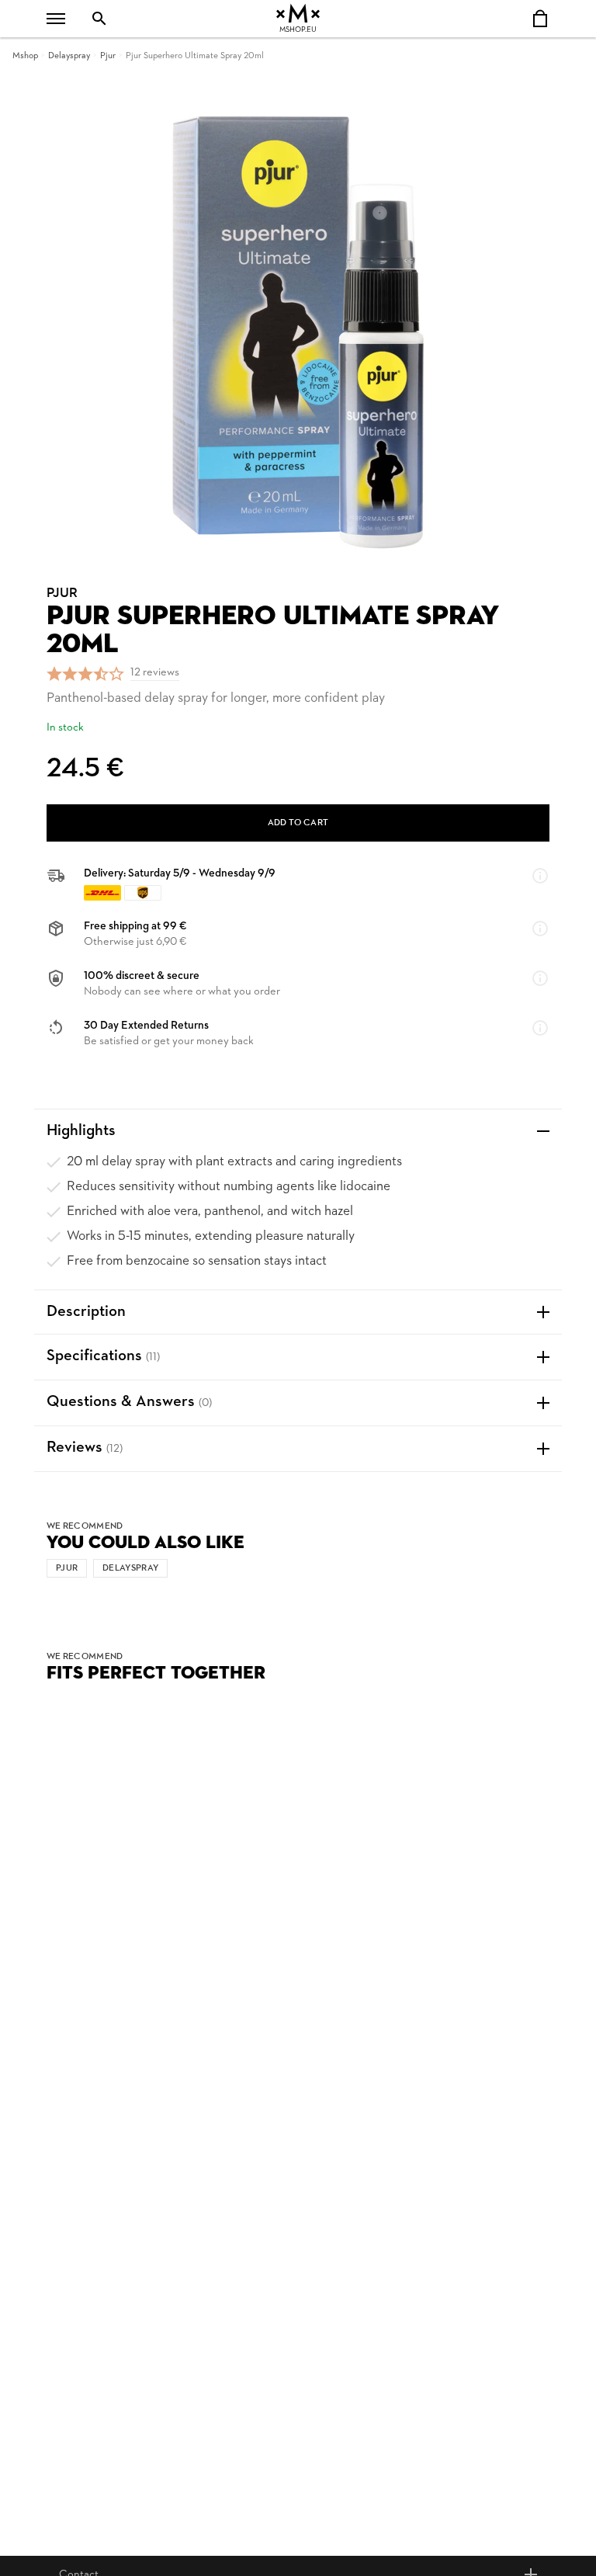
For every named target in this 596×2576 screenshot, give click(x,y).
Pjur (108, 56)
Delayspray (69, 56)
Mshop (25, 56)
